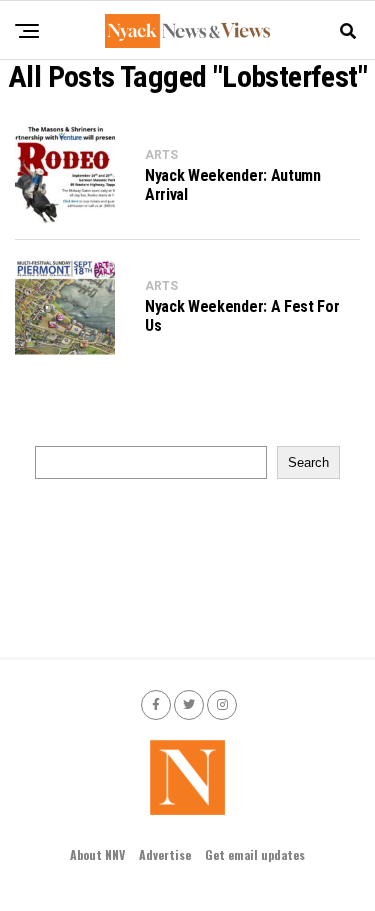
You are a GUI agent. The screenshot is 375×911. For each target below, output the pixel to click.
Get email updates (255, 854)
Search (308, 462)
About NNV (97, 854)
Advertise (165, 854)
